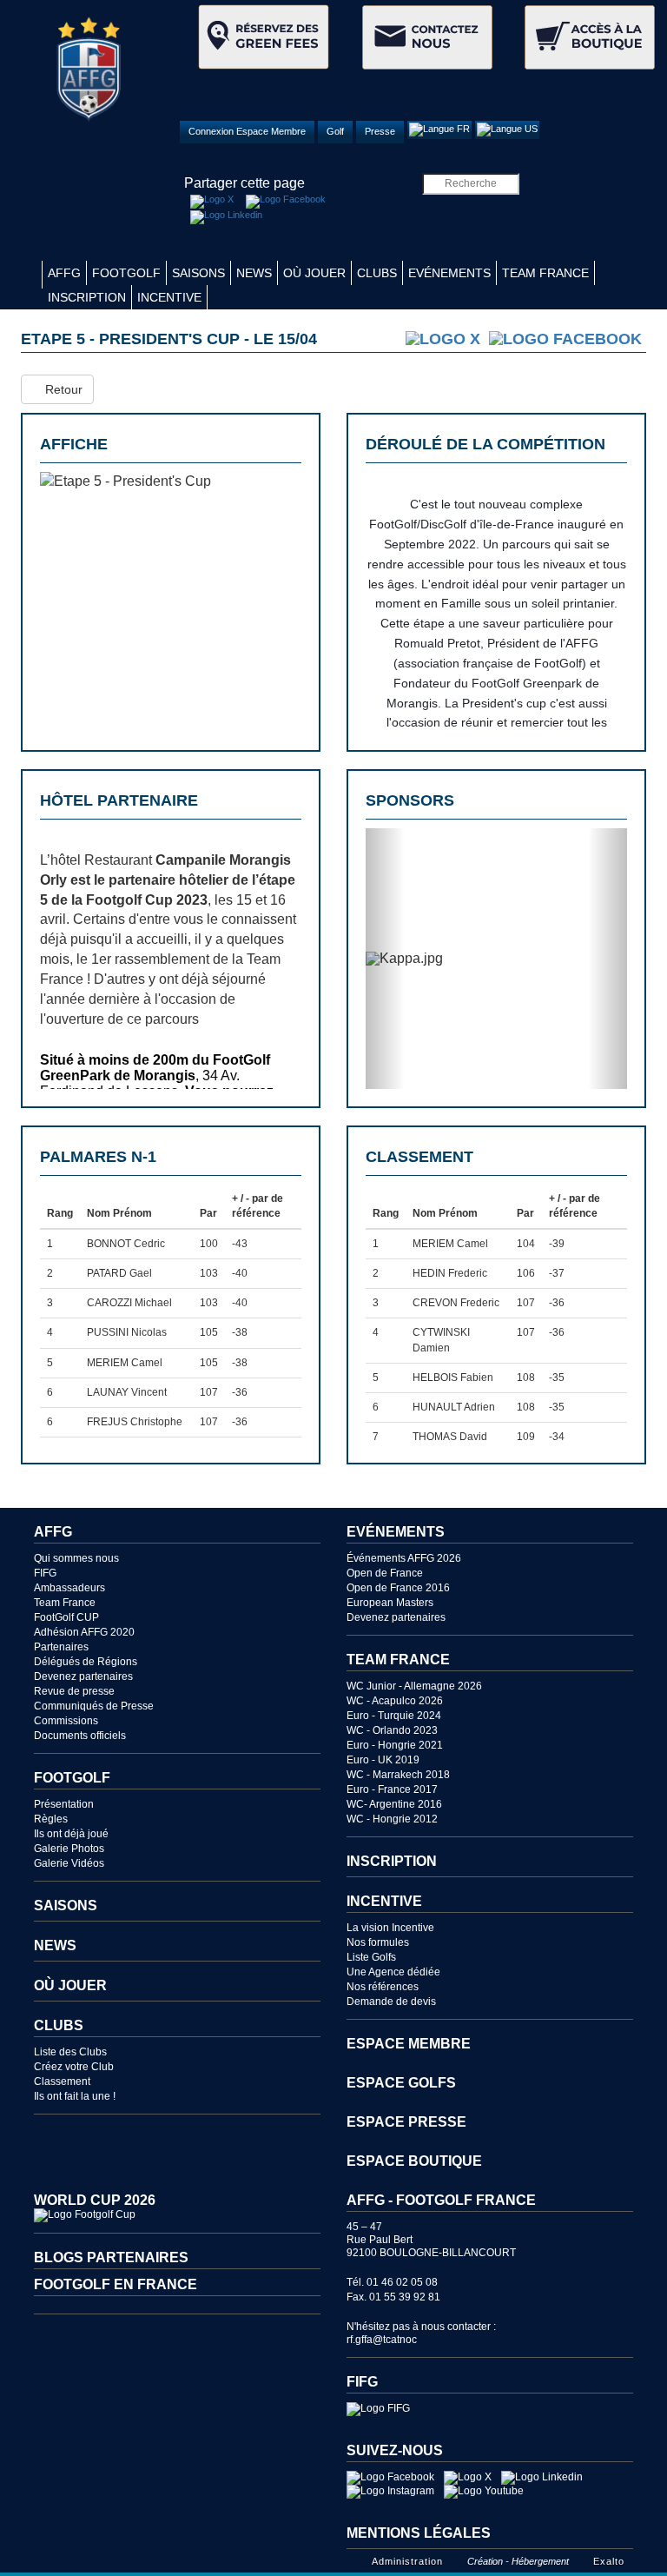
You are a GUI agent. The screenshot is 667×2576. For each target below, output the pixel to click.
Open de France (385, 1573)
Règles (51, 1819)
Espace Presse (406, 2122)
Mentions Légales (419, 2533)
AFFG (64, 273)
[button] (385, 959)
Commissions (66, 1721)
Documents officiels (80, 1736)
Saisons (198, 273)
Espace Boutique (414, 2161)
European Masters (390, 1603)
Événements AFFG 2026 (404, 1558)
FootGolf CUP (66, 1617)
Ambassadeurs (69, 1588)
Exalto (609, 2561)
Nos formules (378, 1942)
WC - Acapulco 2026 (395, 1701)
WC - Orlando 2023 (392, 1730)
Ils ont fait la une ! (75, 2096)
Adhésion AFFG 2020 (84, 1632)
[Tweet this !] (212, 202)
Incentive (169, 297)
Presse (380, 131)
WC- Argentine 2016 (394, 1804)
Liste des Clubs (70, 2052)
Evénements (449, 273)
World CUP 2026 (95, 2200)
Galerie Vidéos (69, 1863)
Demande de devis (391, 2002)
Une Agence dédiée (393, 1972)
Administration (407, 2561)
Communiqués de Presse (94, 1706)
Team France (545, 273)
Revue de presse (74, 1691)
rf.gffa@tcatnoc (382, 2340)
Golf (335, 131)
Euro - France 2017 (392, 1789)
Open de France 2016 (398, 1588)
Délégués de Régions (86, 1662)
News (254, 273)
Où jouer (314, 273)
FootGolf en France (116, 2284)
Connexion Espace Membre (247, 131)
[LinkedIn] (226, 217)
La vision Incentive (390, 1928)
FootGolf (126, 273)
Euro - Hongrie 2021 (395, 1745)
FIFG (45, 1573)
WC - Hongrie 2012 (392, 1819)
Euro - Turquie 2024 (394, 1716)
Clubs (377, 273)
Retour (62, 389)
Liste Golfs (371, 1957)
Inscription (87, 297)
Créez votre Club (74, 2067)
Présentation (64, 1804)
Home (31, 275)
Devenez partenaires (83, 1676)
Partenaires (61, 1647)
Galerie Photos (69, 1849)
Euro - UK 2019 (383, 1760)
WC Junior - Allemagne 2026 (414, 1686)
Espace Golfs (401, 2083)
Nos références (383, 1987)
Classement (62, 2081)
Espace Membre (409, 2044)
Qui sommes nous (76, 1558)
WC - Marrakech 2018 (398, 1775)
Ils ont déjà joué (71, 1834)
